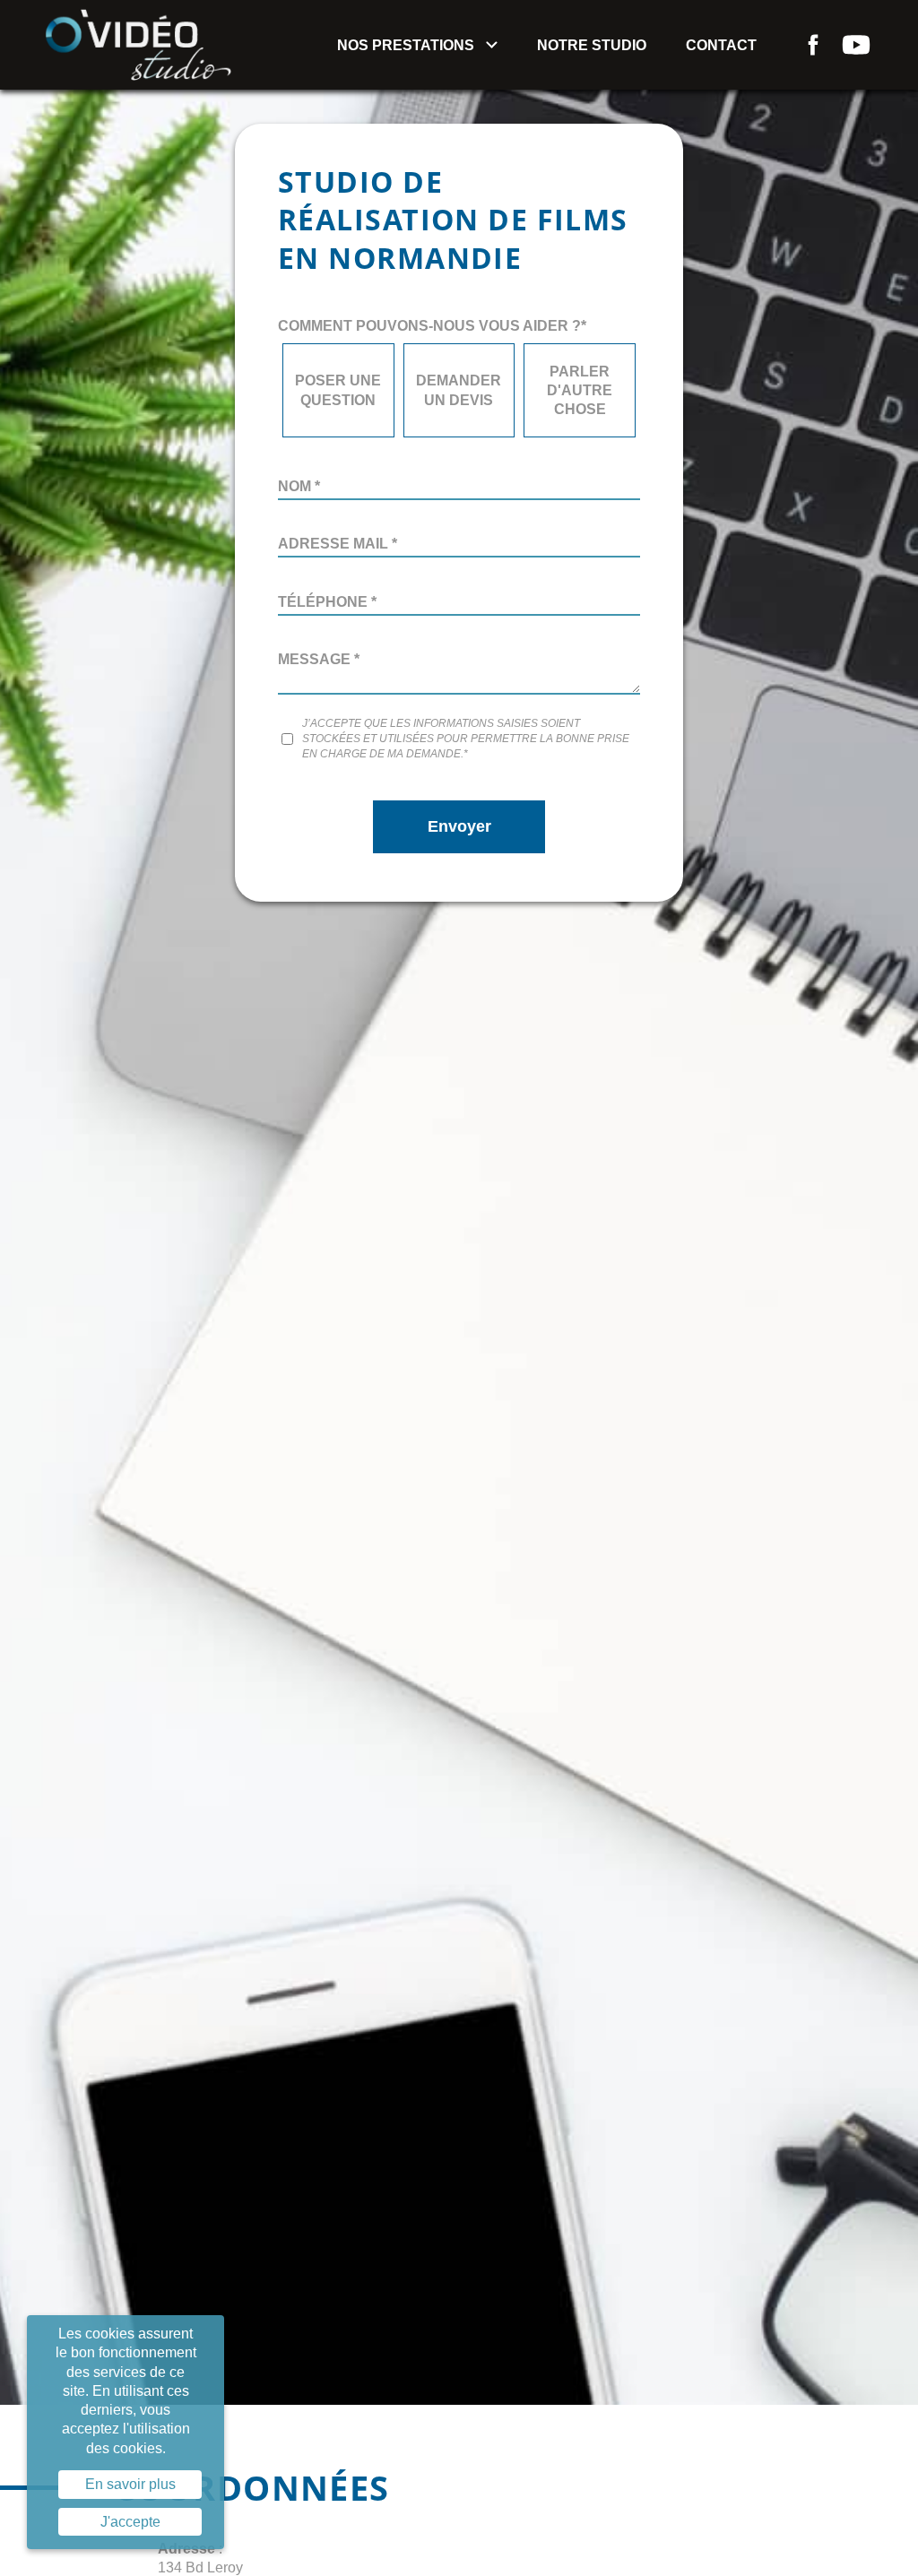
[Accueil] (138, 43)
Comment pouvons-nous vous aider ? (432, 326)
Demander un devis (459, 390)
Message (319, 659)
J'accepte (130, 2522)
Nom (299, 486)
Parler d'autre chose (580, 391)
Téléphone (327, 602)
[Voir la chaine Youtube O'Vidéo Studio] (856, 45)
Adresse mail (338, 544)
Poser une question (338, 390)
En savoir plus (130, 2484)
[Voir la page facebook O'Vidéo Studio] (813, 45)
